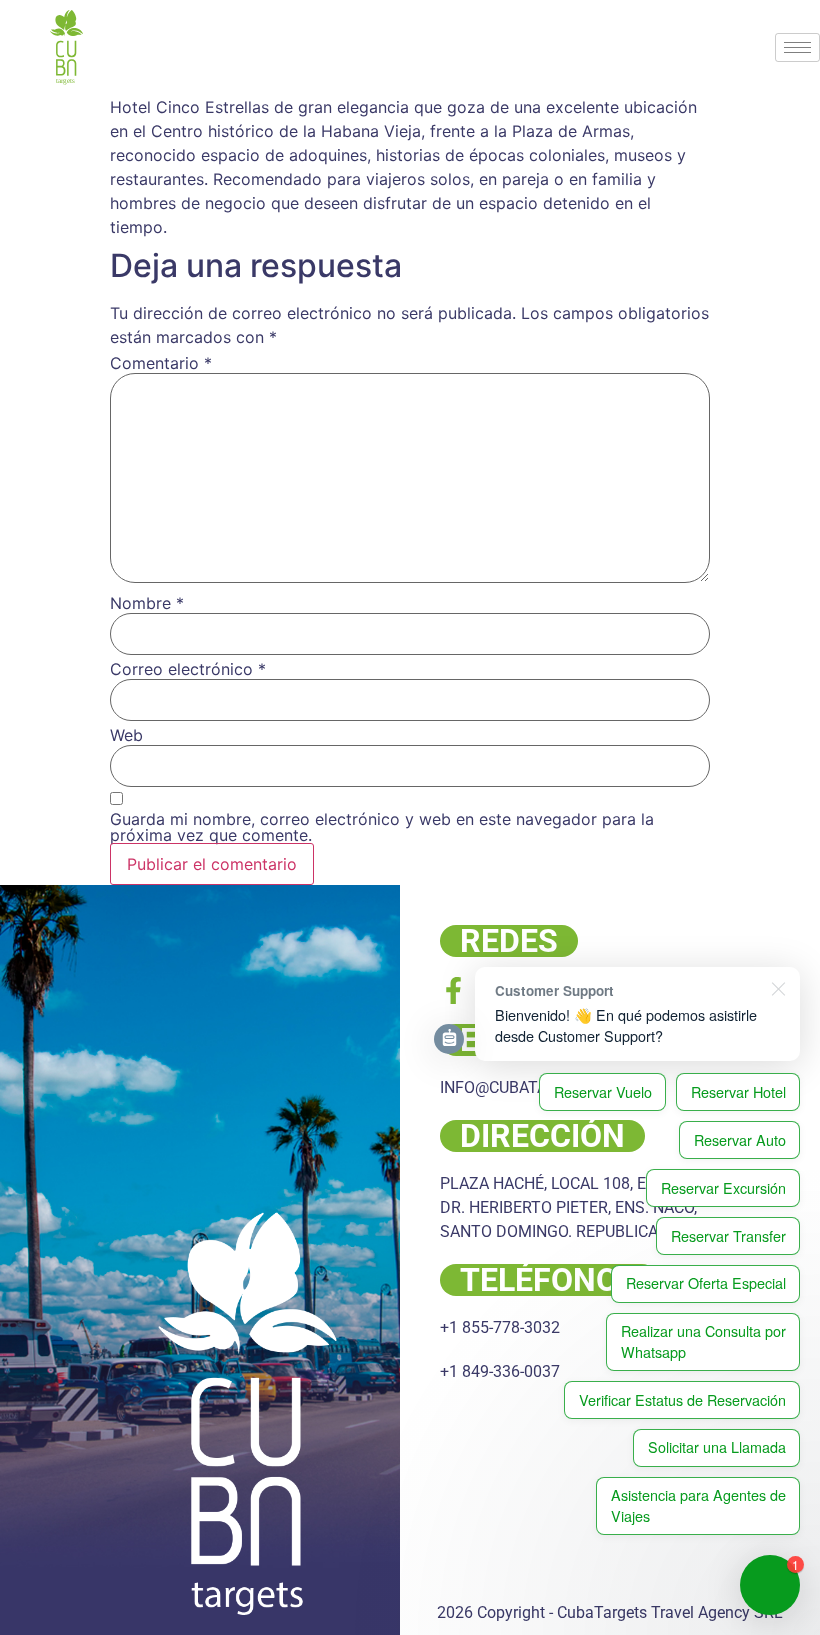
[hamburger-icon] (797, 47)
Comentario (161, 363)
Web (126, 735)
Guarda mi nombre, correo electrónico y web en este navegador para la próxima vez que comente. (382, 827)
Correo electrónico (188, 669)
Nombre (147, 603)
